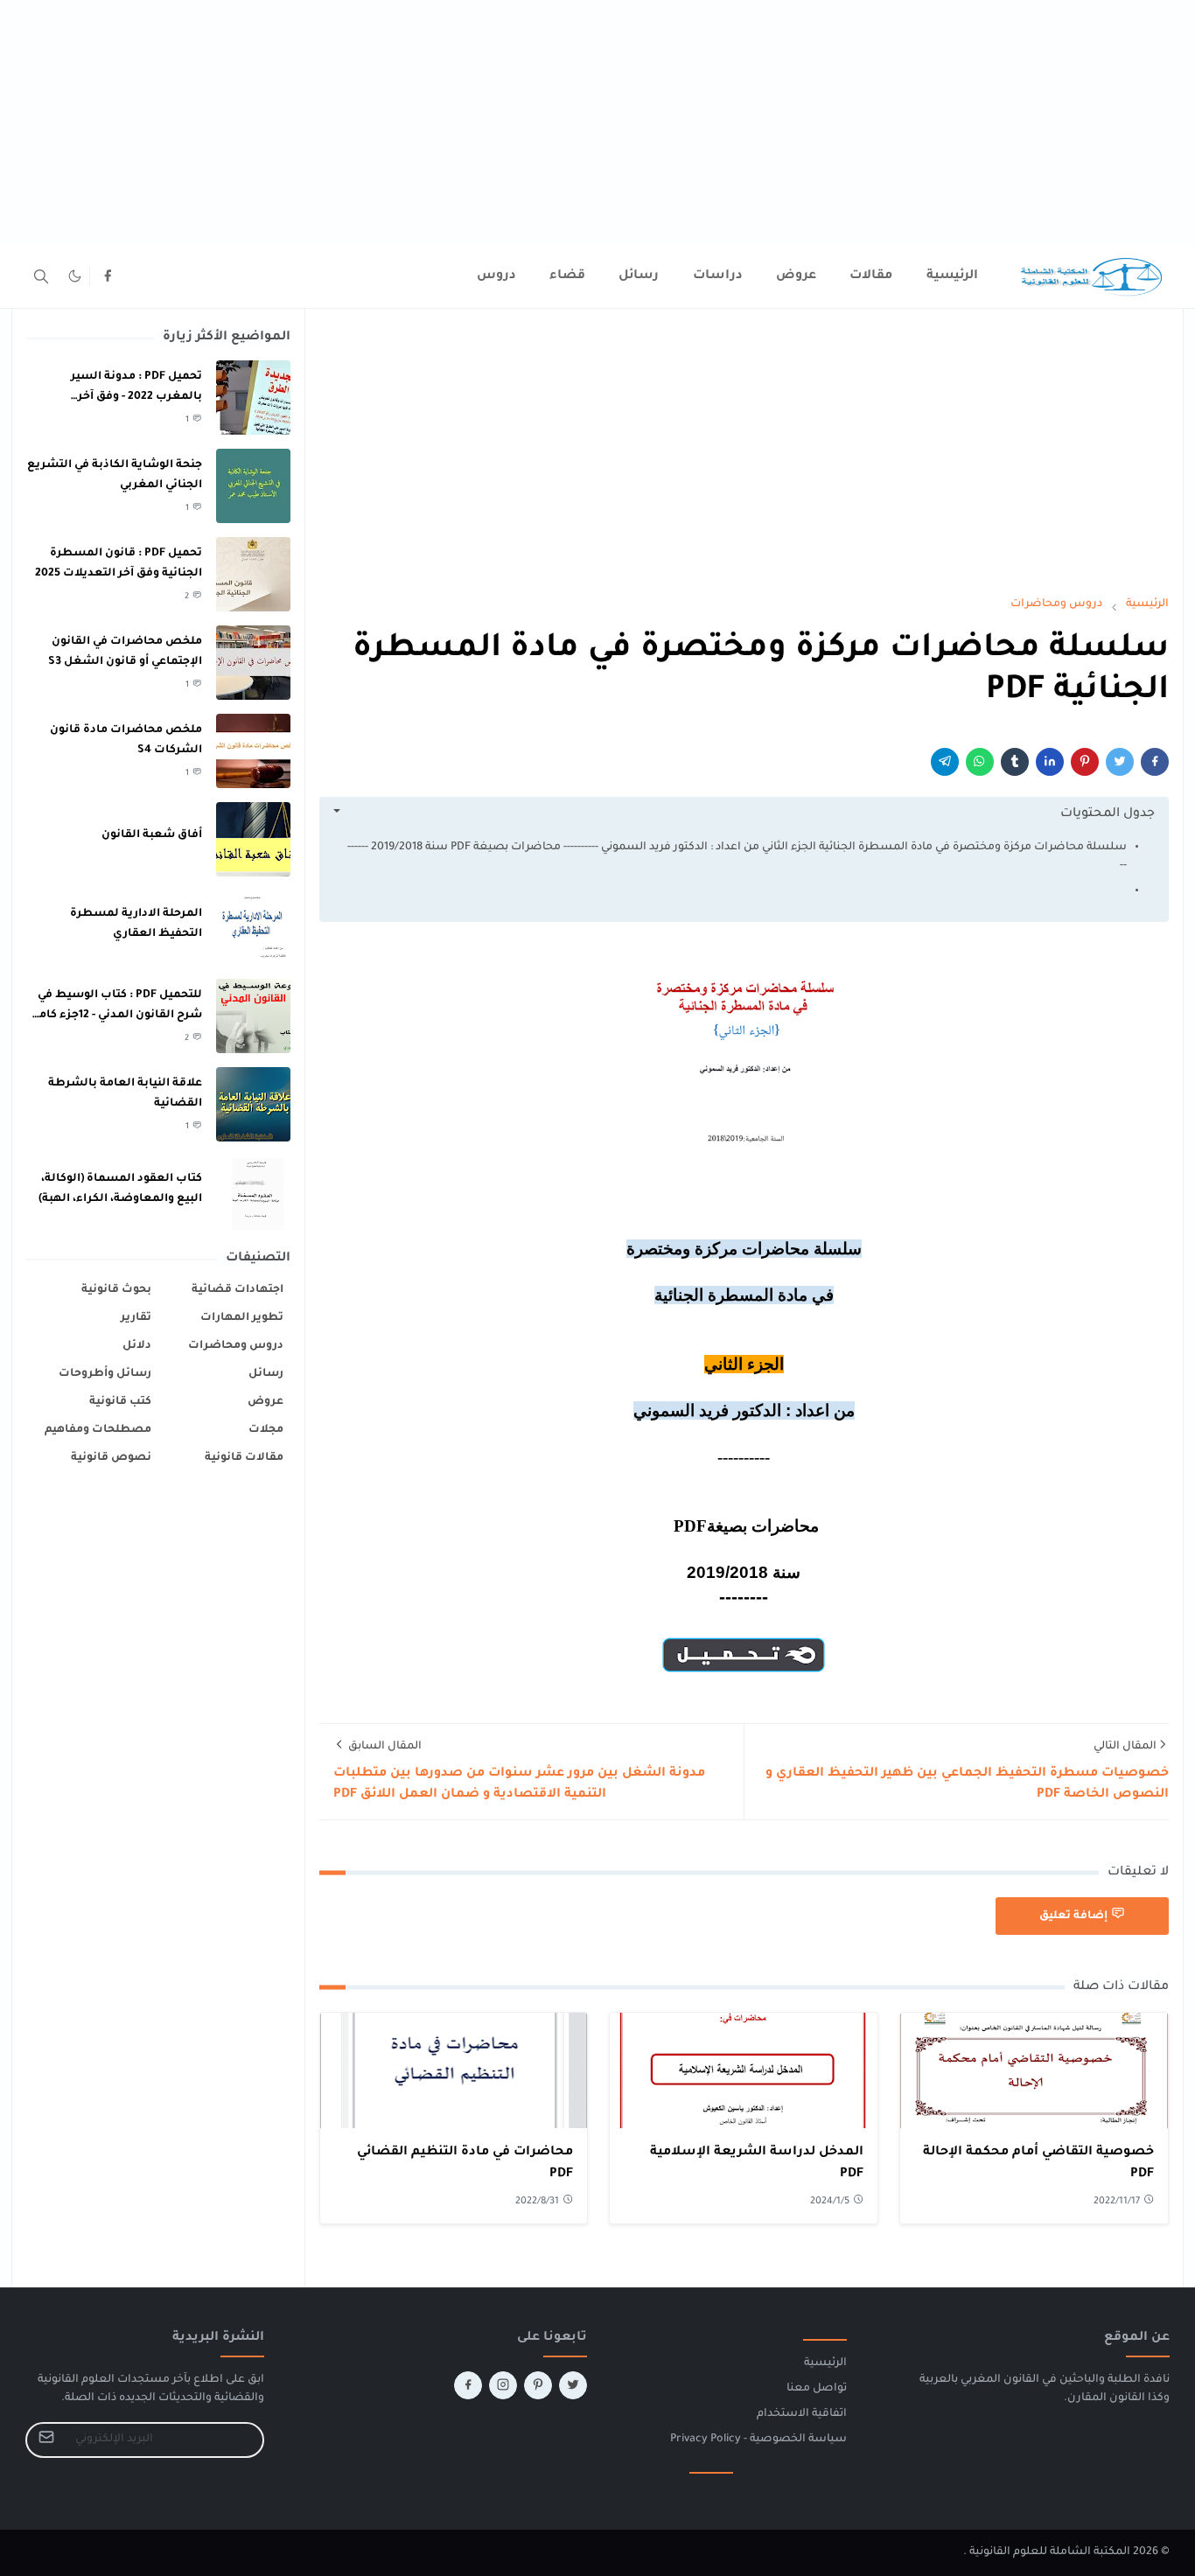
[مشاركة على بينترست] (1085, 762)
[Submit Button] (46, 2440)
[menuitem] (952, 276)
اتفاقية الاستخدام (802, 2414)
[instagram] (503, 2385)
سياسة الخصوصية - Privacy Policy (758, 2440)
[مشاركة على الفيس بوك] (1155, 762)
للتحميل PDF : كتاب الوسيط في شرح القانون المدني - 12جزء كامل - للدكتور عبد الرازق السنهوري (116, 1015)
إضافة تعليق (1073, 1916)
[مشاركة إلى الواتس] (980, 762)
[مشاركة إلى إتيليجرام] (945, 762)
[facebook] (108, 276)
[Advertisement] (670, 122)
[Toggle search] (41, 276)
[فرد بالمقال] (1120, 762)
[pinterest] (538, 2385)
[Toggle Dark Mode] (75, 276)
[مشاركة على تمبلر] (1015, 762)
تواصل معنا (817, 2389)
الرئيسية (825, 2363)
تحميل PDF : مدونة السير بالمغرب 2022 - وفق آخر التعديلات (136, 397)
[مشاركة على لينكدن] (1050, 762)
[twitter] (573, 2385)
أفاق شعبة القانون (152, 835)
